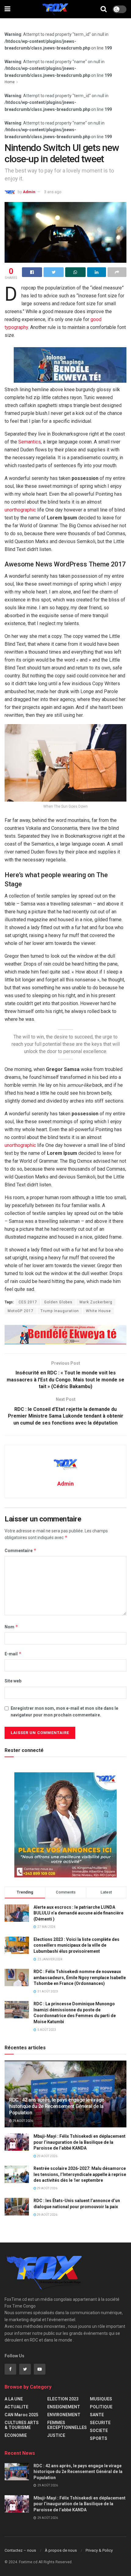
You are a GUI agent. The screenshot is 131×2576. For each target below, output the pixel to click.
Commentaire (21, 1550)
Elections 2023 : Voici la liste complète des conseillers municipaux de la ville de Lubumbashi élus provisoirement (76, 1945)
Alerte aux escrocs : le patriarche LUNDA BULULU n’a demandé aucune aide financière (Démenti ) (78, 1913)
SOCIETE (99, 2431)
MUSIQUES (101, 2399)
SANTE (97, 2415)
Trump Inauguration (60, 1311)
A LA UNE (14, 2399)
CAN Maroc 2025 (21, 2415)
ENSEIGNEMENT (64, 2407)
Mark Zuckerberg (96, 1302)
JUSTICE (56, 2435)
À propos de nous (61, 2550)
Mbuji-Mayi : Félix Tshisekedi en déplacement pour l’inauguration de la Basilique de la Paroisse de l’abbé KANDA (80, 2142)
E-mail (13, 1654)
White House (98, 1311)
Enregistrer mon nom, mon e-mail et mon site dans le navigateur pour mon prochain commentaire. (64, 1712)
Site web (13, 1681)
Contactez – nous (20, 2550)
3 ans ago (53, 192)
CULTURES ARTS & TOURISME (22, 2425)
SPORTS (99, 2438)
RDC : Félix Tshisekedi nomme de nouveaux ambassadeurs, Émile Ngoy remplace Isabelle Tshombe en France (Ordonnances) (80, 1977)
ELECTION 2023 (63, 2399)
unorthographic (20, 510)
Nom (11, 1627)
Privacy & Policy (99, 2550)
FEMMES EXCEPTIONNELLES (67, 2425)
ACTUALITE (16, 2407)
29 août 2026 (22, 2121)
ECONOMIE (16, 2435)
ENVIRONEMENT (64, 2415)
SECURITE (100, 2423)
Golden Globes (58, 1302)
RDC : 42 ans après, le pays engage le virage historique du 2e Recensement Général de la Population (57, 2106)
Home (10, 82)
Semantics (30, 442)
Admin (29, 192)
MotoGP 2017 (21, 1311)
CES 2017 (28, 1302)
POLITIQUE (101, 2407)
